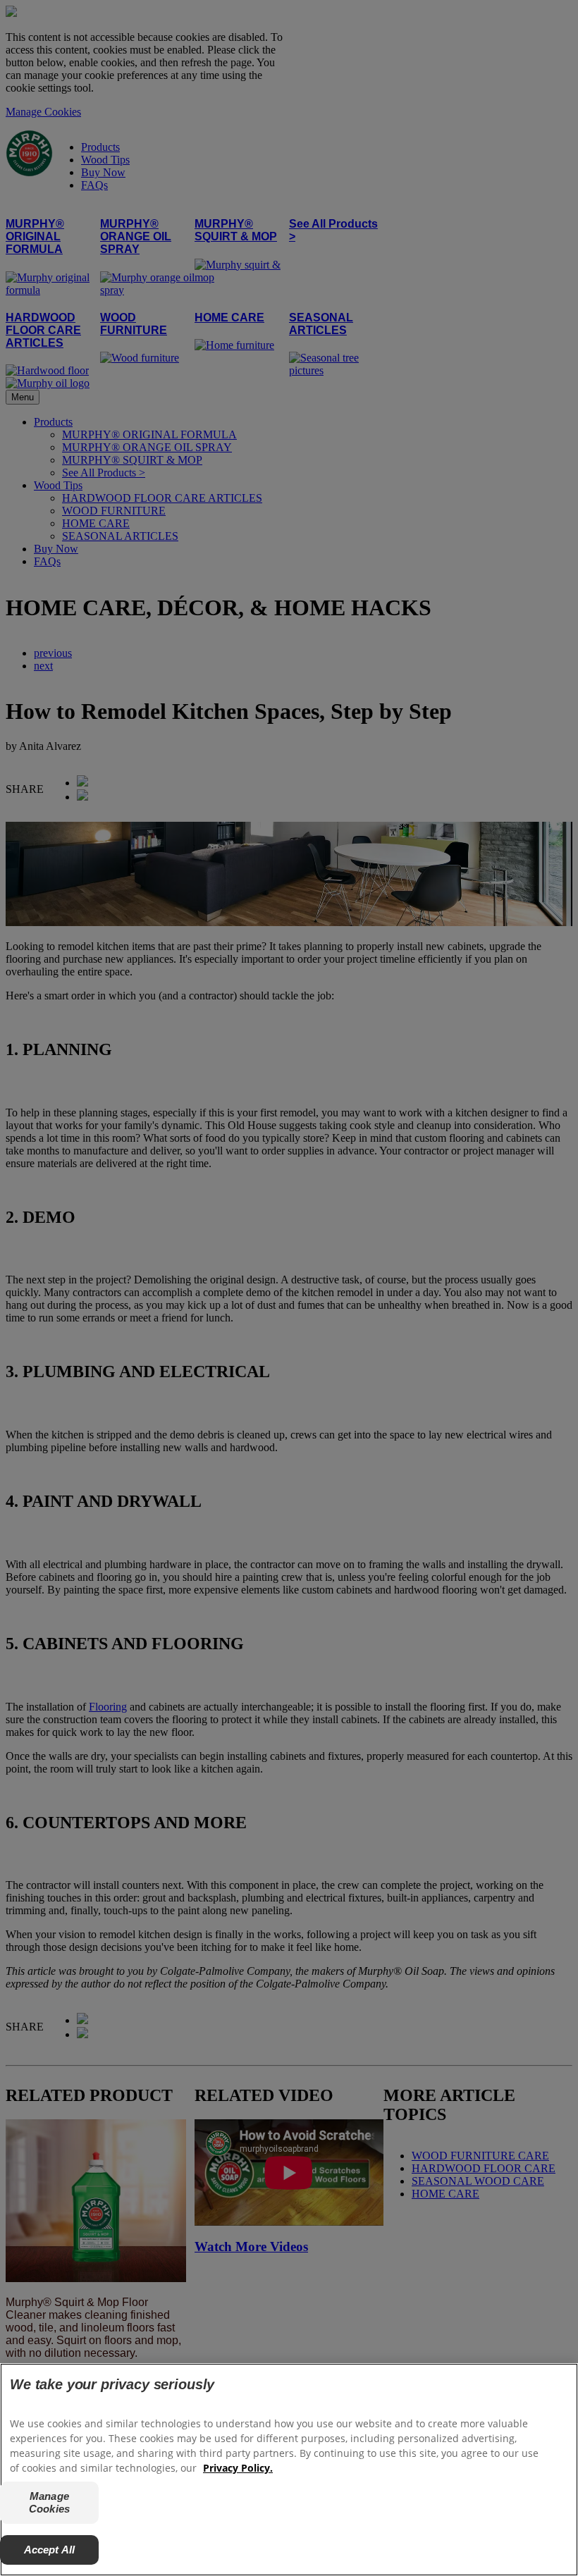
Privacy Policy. (238, 2468)
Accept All (50, 2550)
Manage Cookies (49, 2502)
